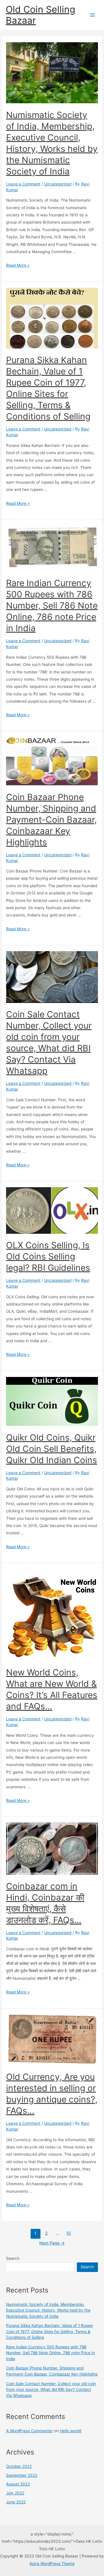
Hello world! (71, 2431)
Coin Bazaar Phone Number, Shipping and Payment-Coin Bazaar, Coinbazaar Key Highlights (51, 820)
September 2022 (22, 2475)
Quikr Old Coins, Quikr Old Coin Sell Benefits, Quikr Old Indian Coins (52, 1449)
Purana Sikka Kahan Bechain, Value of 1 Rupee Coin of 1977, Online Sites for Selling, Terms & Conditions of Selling (49, 2331)
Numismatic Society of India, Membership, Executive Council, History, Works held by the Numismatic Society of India (48, 2310)
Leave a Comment (23, 184)
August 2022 (18, 2484)
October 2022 (19, 2466)
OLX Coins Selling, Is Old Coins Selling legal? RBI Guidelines (48, 1256)
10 (68, 2233)
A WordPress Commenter (29, 2431)
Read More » (18, 265)
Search (13, 2258)
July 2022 (15, 2493)
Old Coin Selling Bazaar (40, 15)
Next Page (52, 2243)
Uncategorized (58, 184)
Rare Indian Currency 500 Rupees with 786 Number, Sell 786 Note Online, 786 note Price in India (52, 605)
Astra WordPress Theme (52, 2564)
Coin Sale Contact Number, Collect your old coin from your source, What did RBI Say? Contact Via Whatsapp (51, 2390)
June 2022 (16, 2502)
